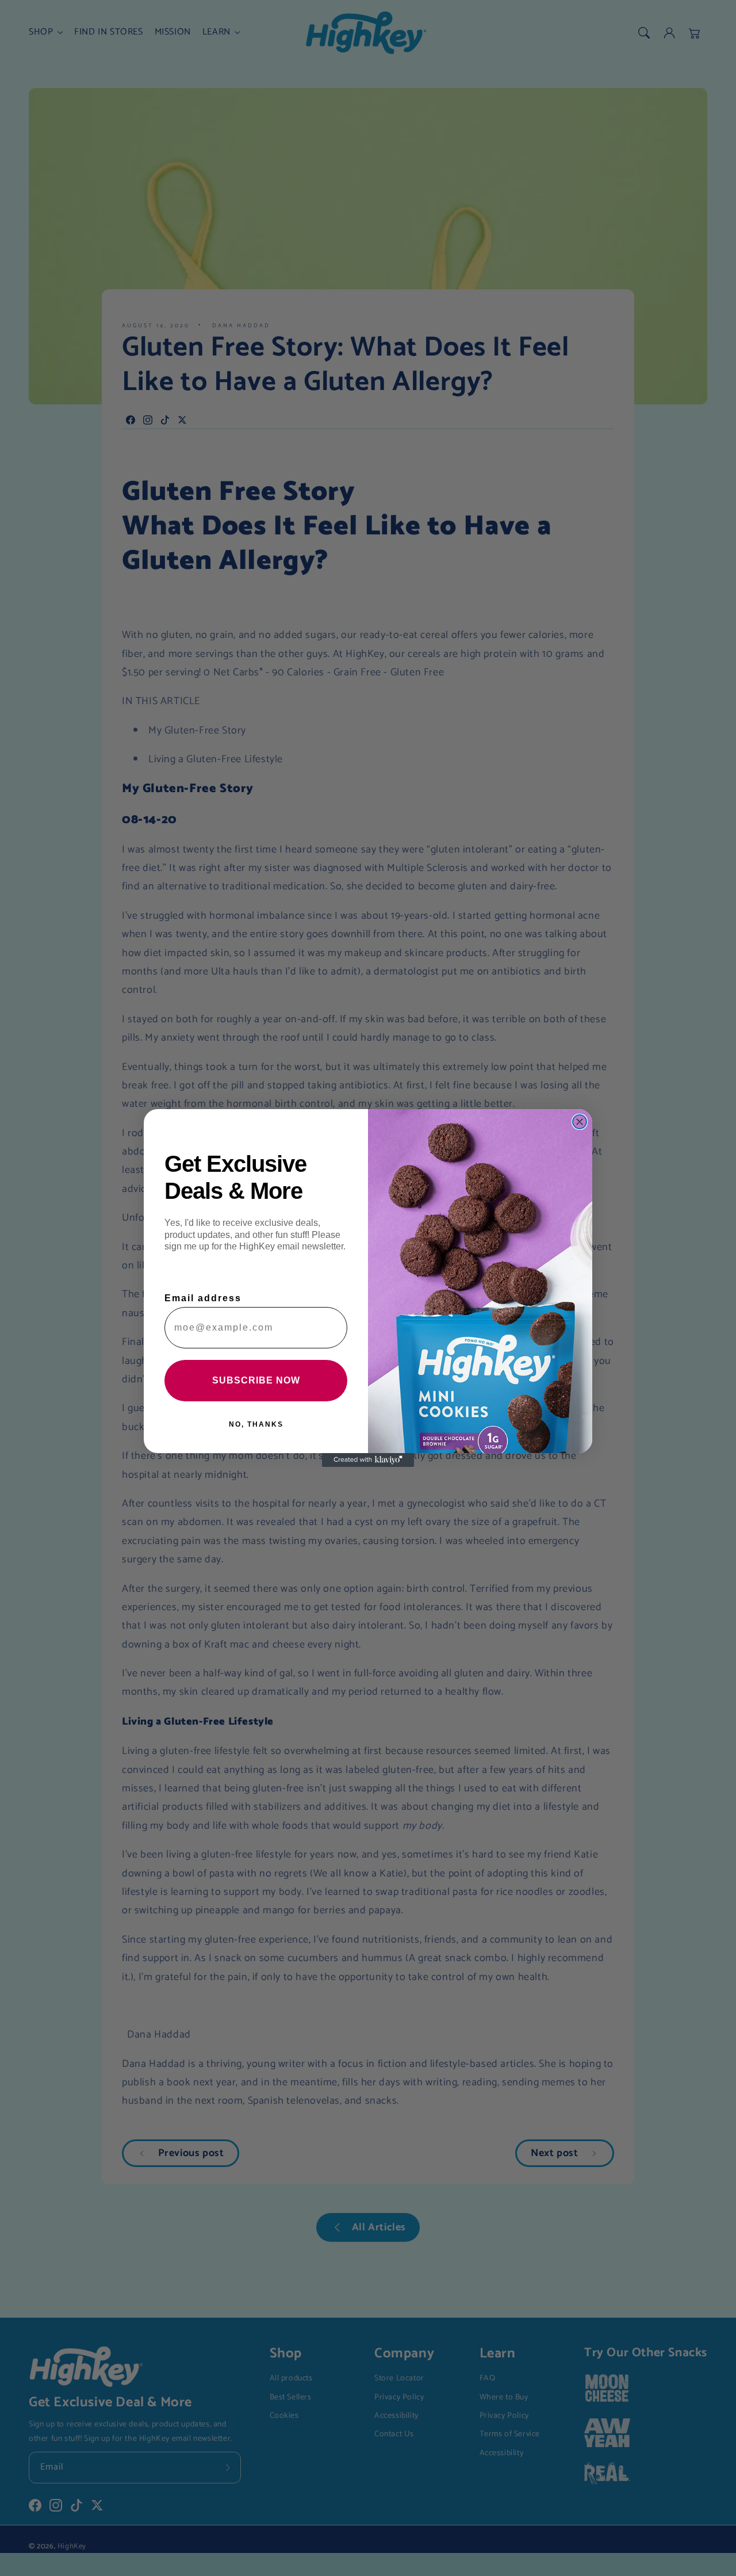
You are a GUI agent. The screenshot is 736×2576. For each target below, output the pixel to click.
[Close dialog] (580, 1122)
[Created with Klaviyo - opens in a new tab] (368, 1460)
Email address (203, 1298)
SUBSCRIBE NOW (256, 1380)
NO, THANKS (256, 1424)
